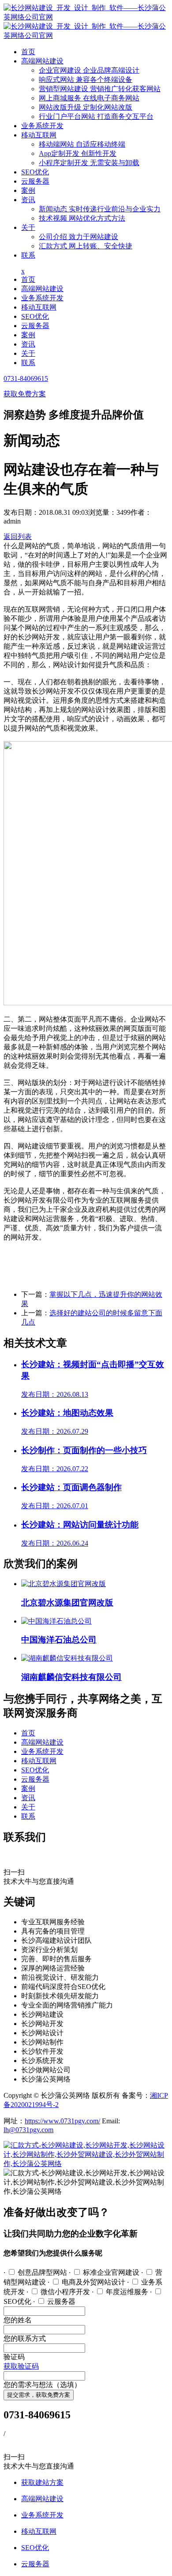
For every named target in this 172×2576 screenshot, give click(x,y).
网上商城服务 (89, 98)
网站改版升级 (86, 107)
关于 (28, 227)
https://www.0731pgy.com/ (62, 2121)
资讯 (28, 200)
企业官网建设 (89, 70)
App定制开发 (78, 153)
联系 (28, 255)
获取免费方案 (25, 394)
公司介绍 (79, 237)
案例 (28, 190)
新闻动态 (100, 209)
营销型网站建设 (100, 89)
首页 (28, 52)
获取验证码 (21, 2366)
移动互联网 (39, 135)
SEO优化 (35, 172)
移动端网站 (82, 144)
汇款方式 (86, 246)
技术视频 (82, 218)
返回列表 (18, 537)
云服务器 (35, 181)
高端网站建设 (42, 61)
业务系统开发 (42, 126)
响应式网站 (86, 79)
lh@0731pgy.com (28, 2130)
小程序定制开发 (89, 163)
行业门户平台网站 (96, 116)
